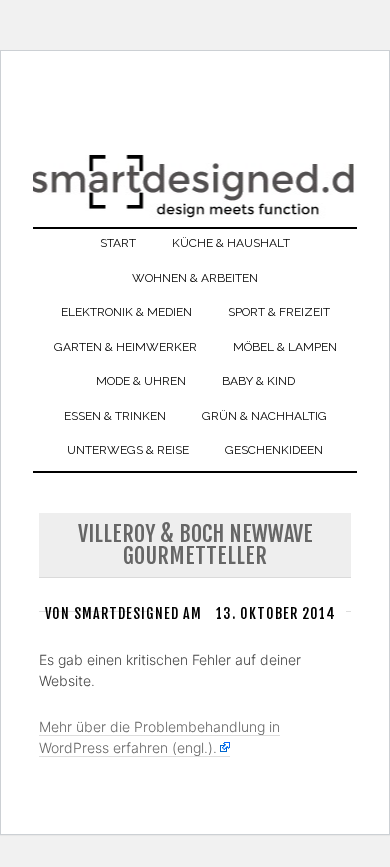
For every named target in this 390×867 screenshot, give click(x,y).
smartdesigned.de (195, 199)
